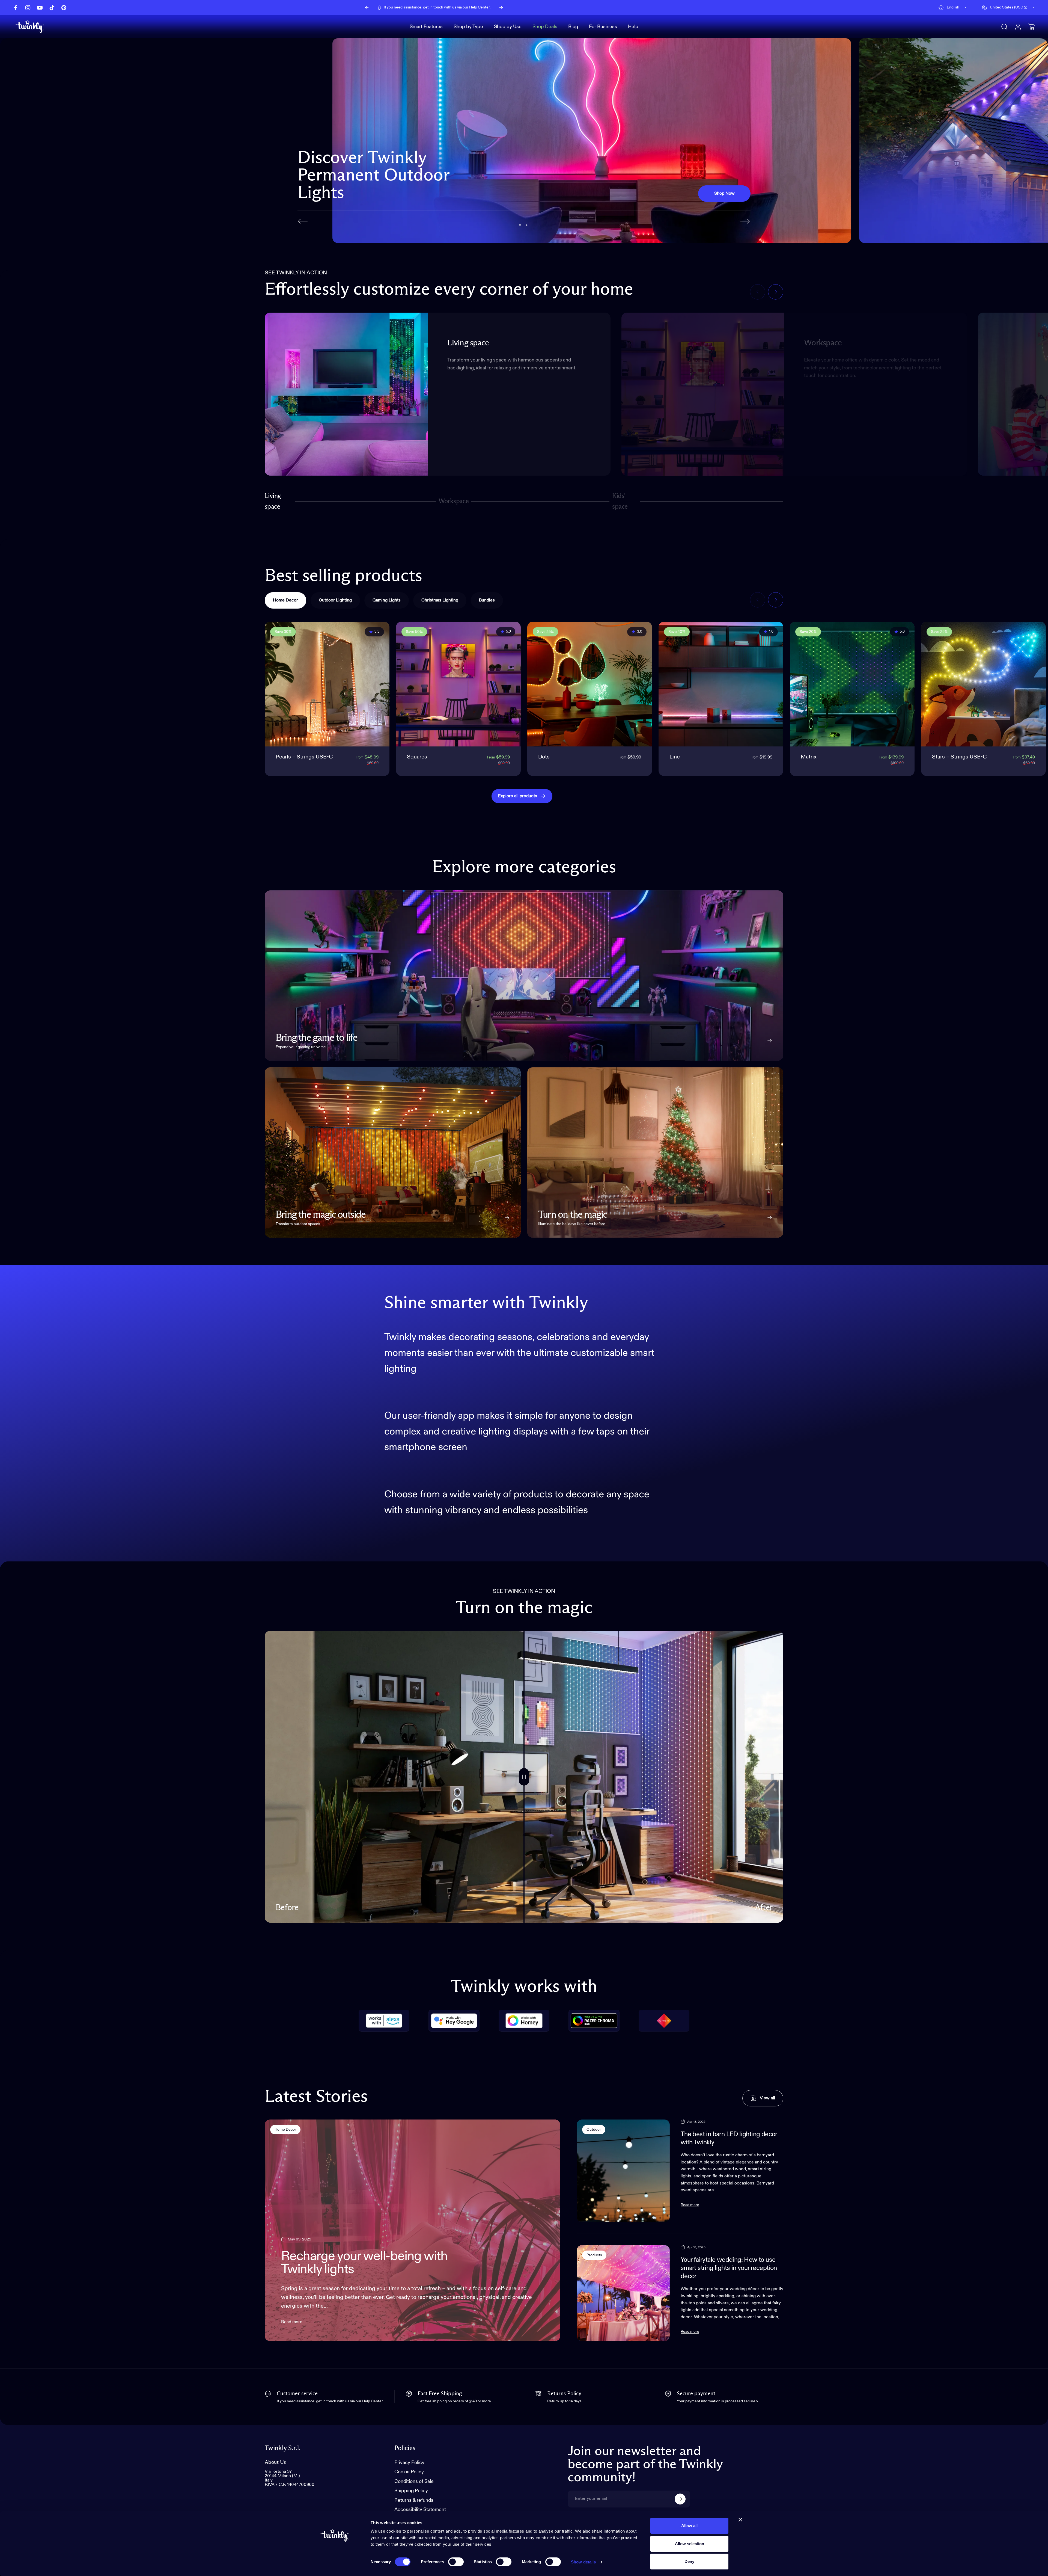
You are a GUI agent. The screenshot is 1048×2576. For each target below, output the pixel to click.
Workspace (454, 506)
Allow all (689, 2526)
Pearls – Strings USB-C (304, 759)
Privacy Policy (409, 2465)
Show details (583, 2562)
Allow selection (690, 2544)
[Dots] (590, 686)
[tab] (285, 603)
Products (594, 2257)
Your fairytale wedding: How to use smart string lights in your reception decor (729, 2270)
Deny (689, 2561)
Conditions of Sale (414, 2483)
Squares (417, 759)
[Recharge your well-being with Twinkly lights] (413, 2232)
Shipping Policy (411, 2493)
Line (675, 759)
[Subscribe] (680, 2501)
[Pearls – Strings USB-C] (327, 686)
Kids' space (621, 503)
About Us (275, 2464)
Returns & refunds (414, 2502)
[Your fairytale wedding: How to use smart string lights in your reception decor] (623, 2295)
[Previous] (367, 8)
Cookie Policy (409, 2474)
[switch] (456, 2562)
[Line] (721, 686)
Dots (544, 759)
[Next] (501, 8)
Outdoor (594, 2132)
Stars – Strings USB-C (959, 759)
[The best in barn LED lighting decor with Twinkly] (623, 2173)
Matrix (809, 759)
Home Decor (285, 2132)
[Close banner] (740, 2520)
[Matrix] (852, 686)
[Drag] (524, 1779)
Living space (273, 503)
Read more (292, 2324)
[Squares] (458, 686)
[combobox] (953, 8)
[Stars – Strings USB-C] (983, 686)
